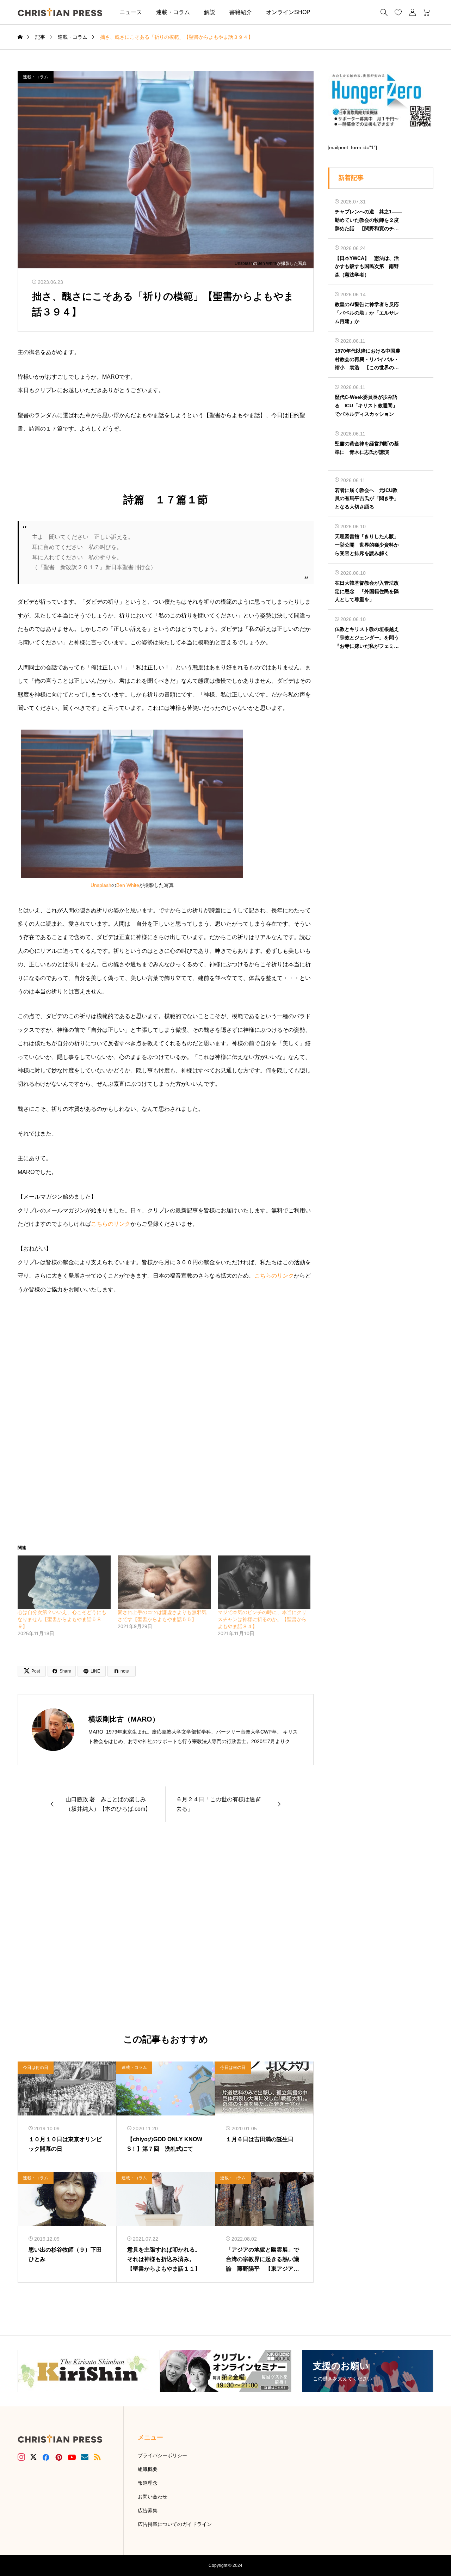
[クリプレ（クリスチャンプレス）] (60, 12)
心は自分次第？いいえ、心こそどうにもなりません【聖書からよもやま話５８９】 (62, 1619)
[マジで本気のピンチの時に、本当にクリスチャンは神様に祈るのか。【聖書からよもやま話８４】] (264, 1582)
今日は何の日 (36, 2068)
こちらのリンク (111, 1224)
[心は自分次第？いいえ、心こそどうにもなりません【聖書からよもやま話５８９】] (64, 1582)
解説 (210, 12)
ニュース (131, 12)
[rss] (97, 2457)
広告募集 (148, 2510)
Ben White (267, 263)
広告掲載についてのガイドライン (175, 2524)
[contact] (85, 2457)
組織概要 (148, 2469)
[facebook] (46, 2457)
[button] (328, 12)
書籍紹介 (241, 12)
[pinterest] (59, 2457)
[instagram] (21, 2457)
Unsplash (244, 263)
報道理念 (148, 2483)
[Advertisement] (166, 1928)
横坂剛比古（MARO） (124, 1719)
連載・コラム (173, 12)
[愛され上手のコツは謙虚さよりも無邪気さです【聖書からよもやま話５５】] (164, 1582)
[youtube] (72, 2457)
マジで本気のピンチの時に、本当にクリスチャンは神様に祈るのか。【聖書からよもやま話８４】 (262, 1619)
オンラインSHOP (288, 12)
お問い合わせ (153, 2497)
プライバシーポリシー (162, 2455)
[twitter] (33, 2457)
